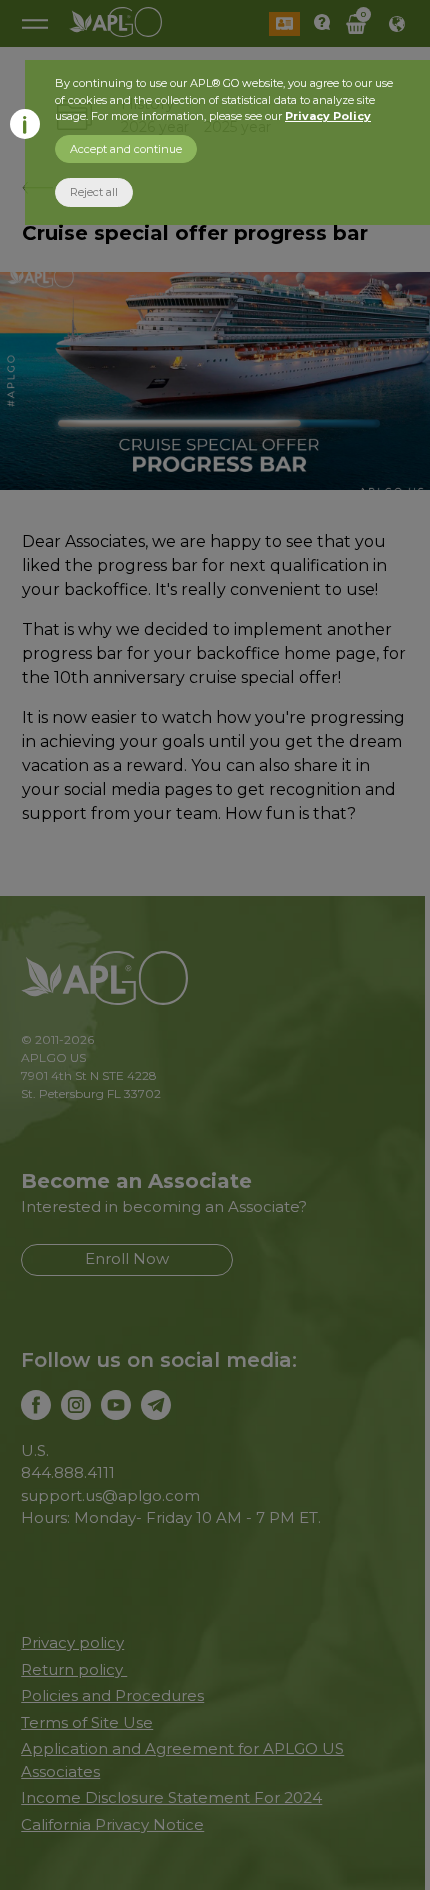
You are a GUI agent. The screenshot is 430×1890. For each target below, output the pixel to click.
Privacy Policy (328, 116)
